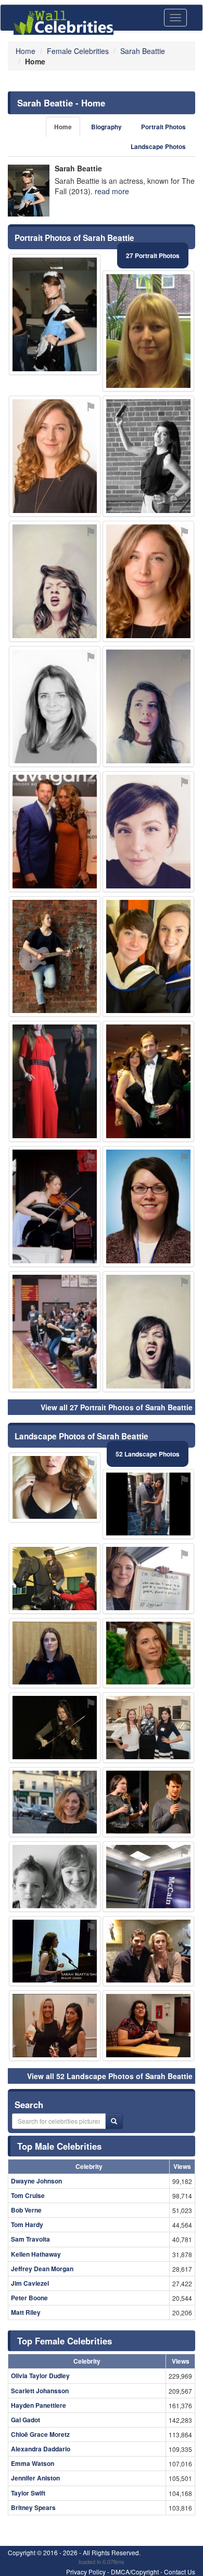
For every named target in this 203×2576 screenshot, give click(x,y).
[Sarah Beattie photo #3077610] (148, 2026)
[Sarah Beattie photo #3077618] (55, 957)
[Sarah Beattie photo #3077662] (148, 1504)
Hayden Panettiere (39, 2405)
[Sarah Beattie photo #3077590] (55, 456)
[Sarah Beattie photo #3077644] (148, 1206)
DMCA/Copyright (135, 2572)
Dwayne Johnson (36, 2181)
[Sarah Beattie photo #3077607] (55, 706)
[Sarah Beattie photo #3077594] (55, 314)
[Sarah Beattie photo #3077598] (148, 1653)
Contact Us (180, 2572)
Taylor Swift (28, 2493)
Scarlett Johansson (40, 2391)
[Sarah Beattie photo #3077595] (148, 581)
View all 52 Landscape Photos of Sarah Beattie (110, 2076)
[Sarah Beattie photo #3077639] (148, 1728)
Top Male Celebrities (59, 2146)
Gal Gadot (26, 2420)
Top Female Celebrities (65, 2341)
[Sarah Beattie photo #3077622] (148, 1877)
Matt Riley (26, 2312)
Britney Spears (33, 2507)
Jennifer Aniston (35, 2478)
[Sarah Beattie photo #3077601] (55, 2026)
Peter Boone (29, 2298)
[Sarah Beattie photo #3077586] (148, 331)
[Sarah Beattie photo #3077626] (55, 1802)
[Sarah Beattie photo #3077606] (55, 1081)
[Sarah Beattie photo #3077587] (148, 1332)
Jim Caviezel (30, 2283)
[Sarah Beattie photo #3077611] (55, 1728)
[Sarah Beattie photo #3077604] (148, 1579)
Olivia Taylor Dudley (40, 2376)
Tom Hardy (27, 2224)
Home (63, 127)
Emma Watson (33, 2463)
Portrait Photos (163, 127)
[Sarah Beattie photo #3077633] (55, 1206)
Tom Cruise (28, 2195)
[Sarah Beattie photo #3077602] (55, 832)
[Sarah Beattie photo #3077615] (55, 1951)
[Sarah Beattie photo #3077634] (148, 1951)
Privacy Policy (86, 2572)
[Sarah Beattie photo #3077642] (55, 1579)
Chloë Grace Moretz (40, 2434)
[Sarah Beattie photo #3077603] (148, 1802)
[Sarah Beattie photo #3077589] (55, 1653)
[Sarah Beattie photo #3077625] (148, 456)
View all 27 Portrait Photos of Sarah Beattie (117, 1407)
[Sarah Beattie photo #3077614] (55, 1488)
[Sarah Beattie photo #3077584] (55, 1877)
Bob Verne (26, 2210)
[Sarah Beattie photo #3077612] (148, 832)
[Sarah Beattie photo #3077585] (55, 581)
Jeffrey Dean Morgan (42, 2269)
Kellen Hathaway (36, 2254)
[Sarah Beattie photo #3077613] (148, 1081)
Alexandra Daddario (41, 2449)
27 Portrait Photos (153, 255)
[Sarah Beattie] (29, 191)
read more (112, 191)
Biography (106, 127)
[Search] (114, 2121)
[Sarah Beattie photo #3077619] (148, 957)
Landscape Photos (158, 147)
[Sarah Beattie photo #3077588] (148, 706)
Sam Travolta (30, 2239)
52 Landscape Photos (148, 1454)
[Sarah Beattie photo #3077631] (55, 1332)
